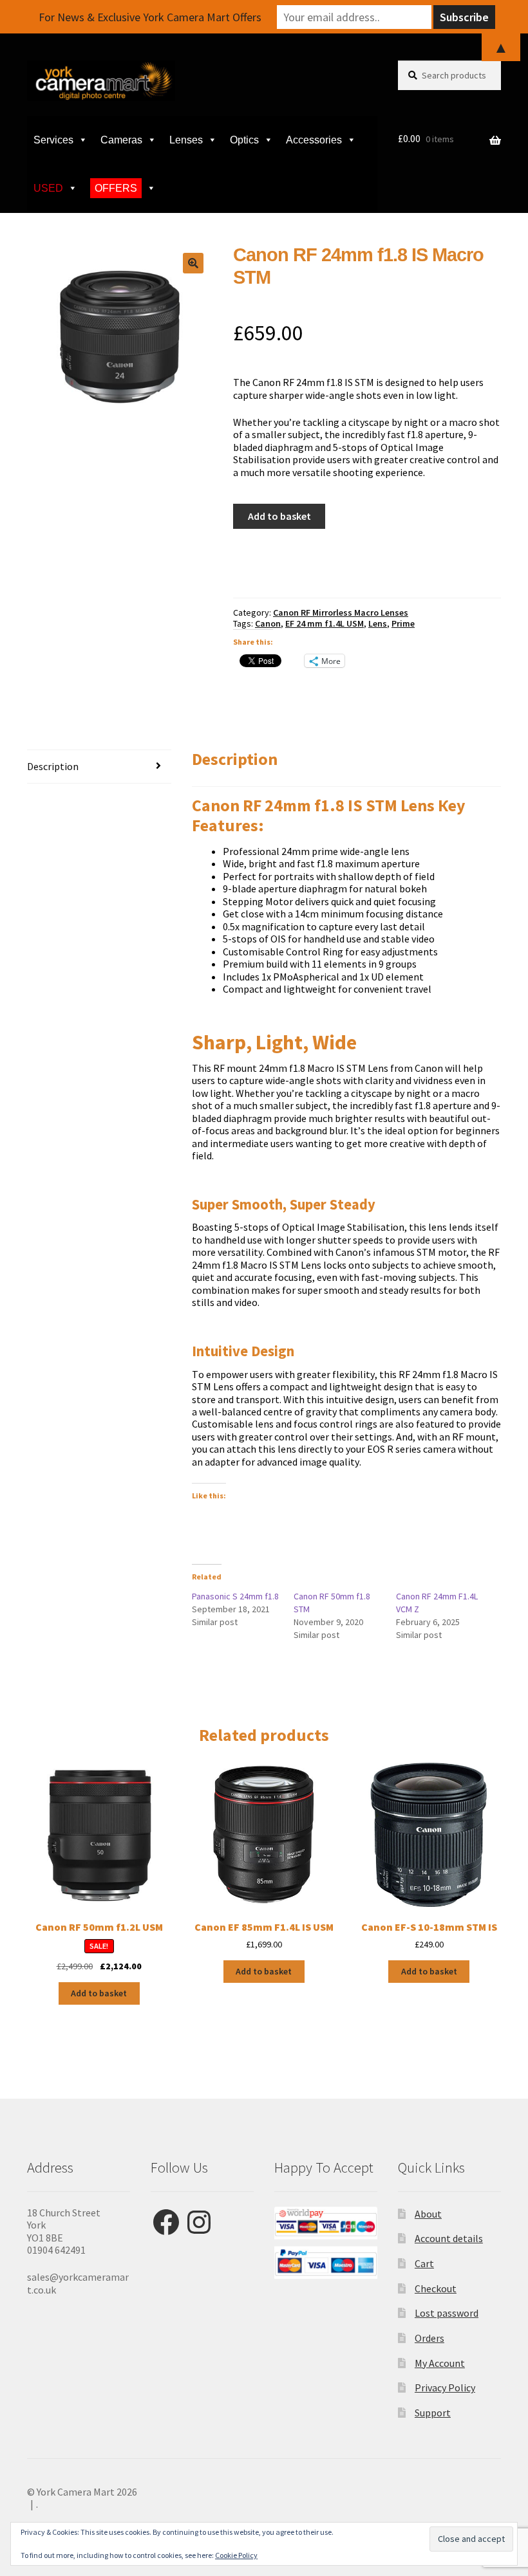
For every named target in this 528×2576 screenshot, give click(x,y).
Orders (429, 2338)
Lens (378, 623)
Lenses (186, 140)
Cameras (121, 140)
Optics (244, 140)
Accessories (314, 140)
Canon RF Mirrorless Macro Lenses (341, 612)
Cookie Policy (236, 2555)
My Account (440, 2363)
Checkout (436, 2288)
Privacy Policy (445, 2387)
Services (53, 140)
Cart (424, 2263)
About (428, 2214)
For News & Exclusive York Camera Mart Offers (150, 17)
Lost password (447, 2313)
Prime (403, 623)
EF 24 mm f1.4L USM (325, 623)
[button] (193, 263)
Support (433, 2413)
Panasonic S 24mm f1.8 (235, 1596)
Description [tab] (53, 766)
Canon (268, 623)
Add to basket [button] (99, 1993)
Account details (449, 2238)
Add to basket (279, 516)
